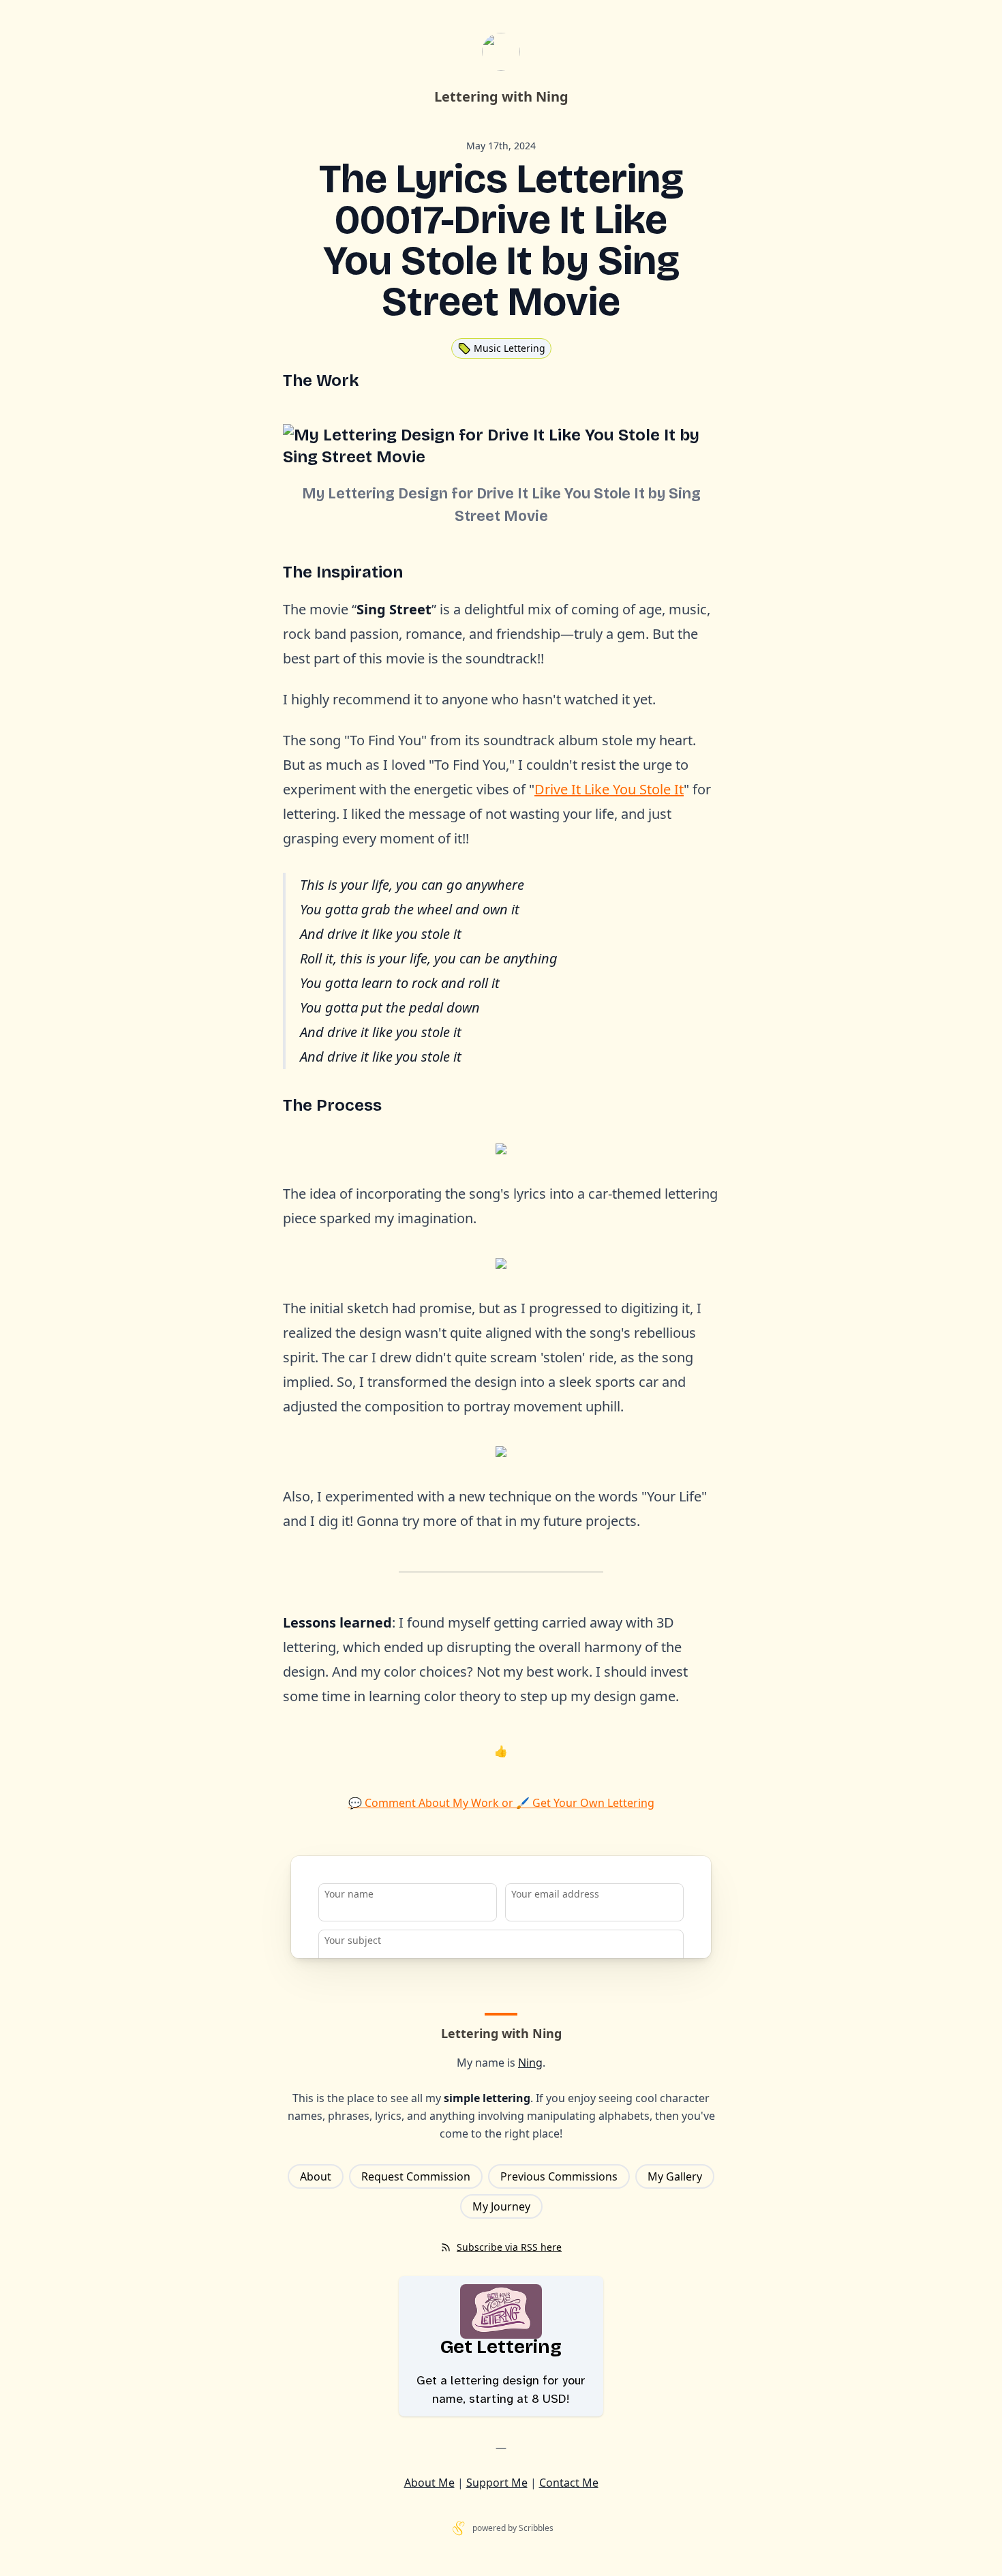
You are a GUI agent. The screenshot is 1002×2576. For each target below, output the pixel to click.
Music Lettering (510, 348)
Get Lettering (501, 2347)
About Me (429, 2483)
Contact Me (569, 2483)
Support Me (497, 2483)
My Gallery (675, 2176)
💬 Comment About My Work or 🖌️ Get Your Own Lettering (501, 1803)
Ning (530, 2063)
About (316, 2176)
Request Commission (416, 2176)
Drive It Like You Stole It (609, 789)
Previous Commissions (559, 2176)
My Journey (501, 2206)
